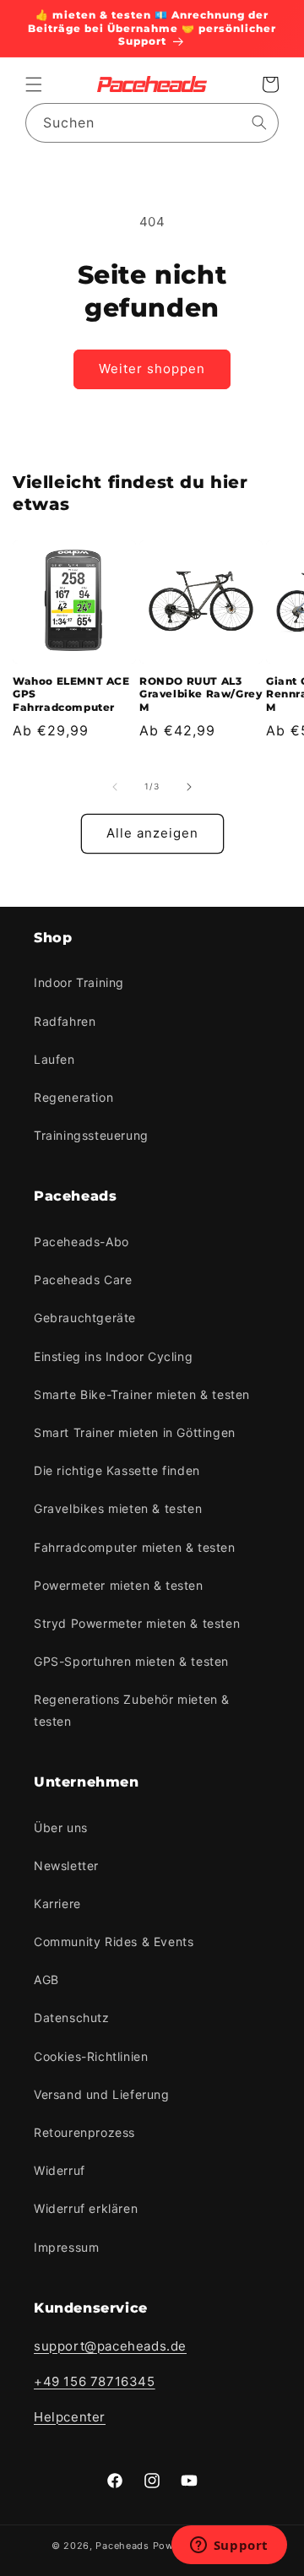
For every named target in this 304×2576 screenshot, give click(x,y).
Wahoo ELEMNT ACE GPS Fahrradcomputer (71, 694)
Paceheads (122, 2546)
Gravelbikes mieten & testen (118, 1508)
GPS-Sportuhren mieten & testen (131, 1661)
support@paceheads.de (110, 2346)
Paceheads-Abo (81, 1242)
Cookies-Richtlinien (91, 2056)
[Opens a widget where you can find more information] (229, 2546)
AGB (46, 1979)
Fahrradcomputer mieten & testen (135, 1547)
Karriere (57, 1904)
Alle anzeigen (152, 833)
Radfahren (65, 1021)
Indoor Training (79, 982)
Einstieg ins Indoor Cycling (113, 1356)
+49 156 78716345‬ (95, 2381)
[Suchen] (259, 122)
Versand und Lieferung (102, 2094)
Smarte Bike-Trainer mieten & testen (142, 1394)
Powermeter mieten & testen (119, 1585)
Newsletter (66, 1866)
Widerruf (60, 2170)
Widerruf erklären (86, 2208)
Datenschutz (72, 2017)
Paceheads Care (83, 1280)
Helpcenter (70, 2417)
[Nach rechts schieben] (189, 787)
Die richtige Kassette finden (117, 1470)
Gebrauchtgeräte (85, 1318)
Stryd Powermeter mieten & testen (137, 1623)
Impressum (66, 2247)
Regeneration (73, 1097)
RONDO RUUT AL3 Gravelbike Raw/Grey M (201, 694)
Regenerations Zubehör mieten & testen (132, 1710)
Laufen (54, 1059)
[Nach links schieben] (115, 787)
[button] (34, 84)
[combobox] (152, 123)
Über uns (61, 1828)
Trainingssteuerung (91, 1135)
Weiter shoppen (152, 369)
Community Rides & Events (114, 1941)
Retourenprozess (84, 2132)
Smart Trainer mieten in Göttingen (135, 1432)
